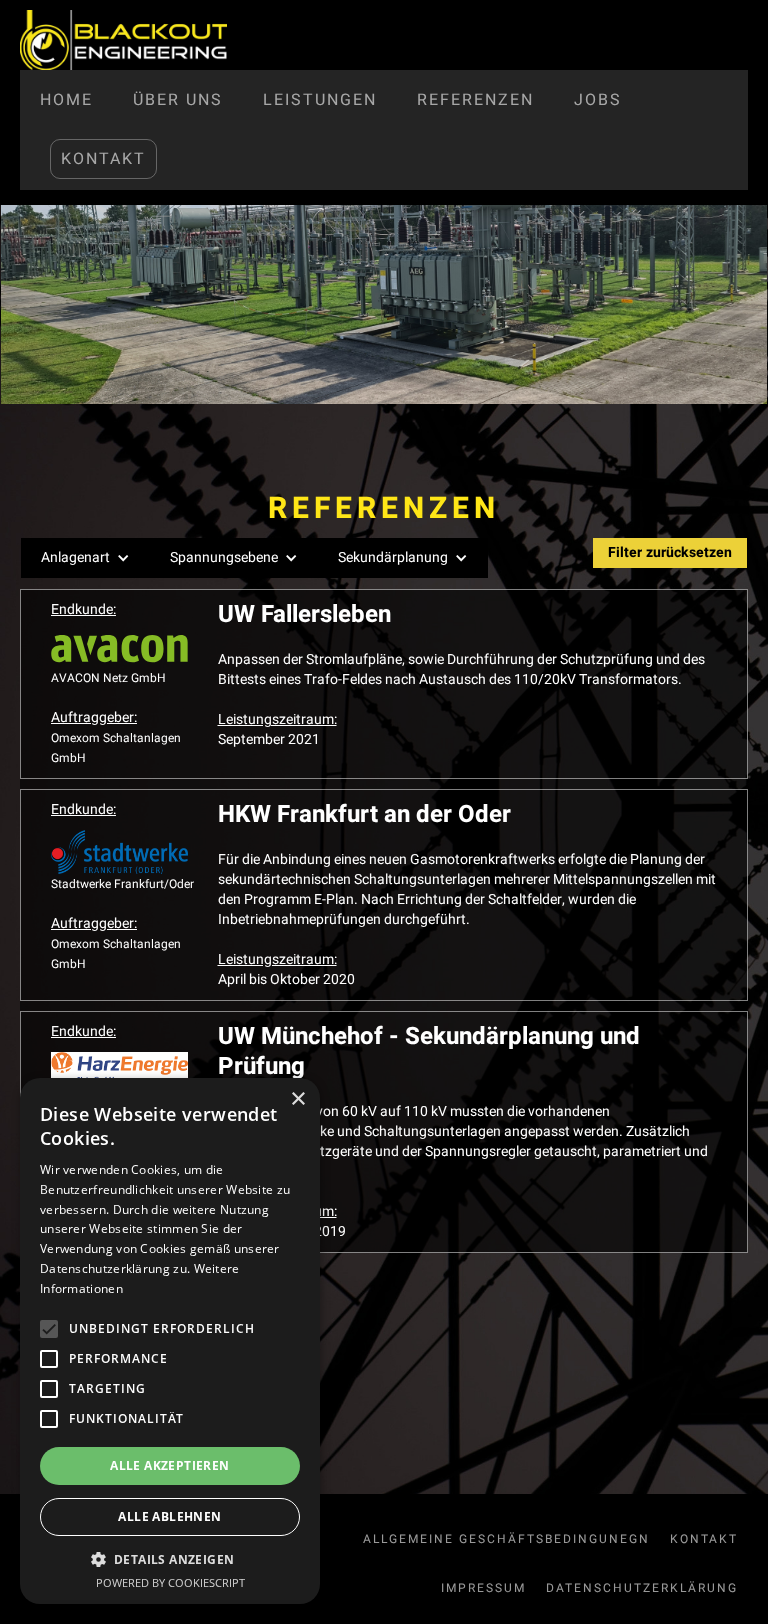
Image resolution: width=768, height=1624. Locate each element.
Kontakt (103, 159)
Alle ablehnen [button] (169, 1516)
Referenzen (475, 100)
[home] (123, 40)
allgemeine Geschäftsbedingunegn (506, 1539)
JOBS (598, 100)
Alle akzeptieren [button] (169, 1465)
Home (66, 100)
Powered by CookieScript (170, 1582)
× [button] (297, 1099)
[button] (85, 558)
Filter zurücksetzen (670, 552)
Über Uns (178, 100)
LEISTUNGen (320, 100)
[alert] (170, 1341)
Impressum (483, 1588)
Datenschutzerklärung (642, 1588)
